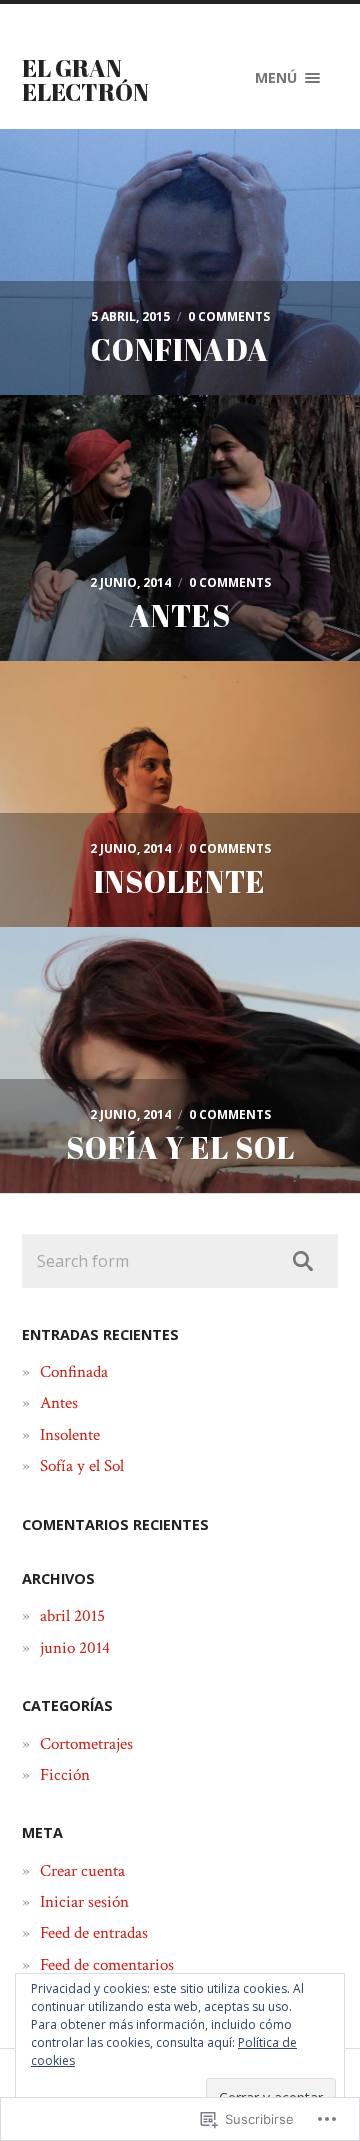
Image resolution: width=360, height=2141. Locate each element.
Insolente (70, 1435)
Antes (59, 1403)
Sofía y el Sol (82, 1466)
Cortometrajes (86, 1744)
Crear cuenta (82, 1871)
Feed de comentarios (107, 1965)
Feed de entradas (94, 1933)
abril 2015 (72, 1616)
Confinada (74, 1372)
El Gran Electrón (85, 80)
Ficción (65, 1775)
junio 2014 (75, 1648)
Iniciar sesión (84, 1902)
